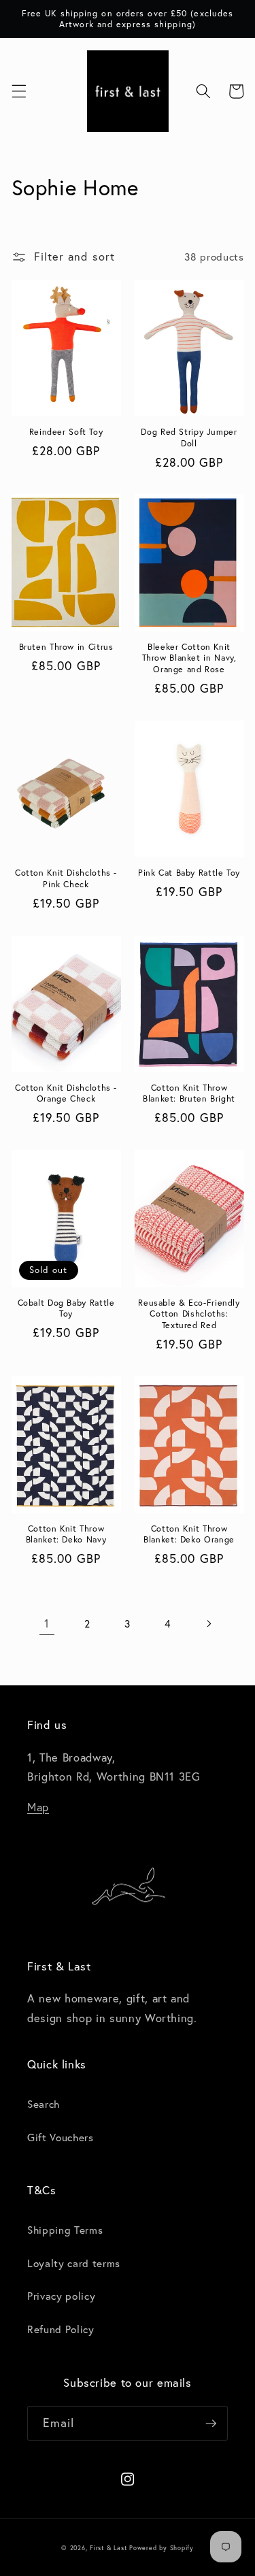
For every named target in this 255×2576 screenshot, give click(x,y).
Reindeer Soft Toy (66, 431)
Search (44, 2104)
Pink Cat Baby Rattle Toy (189, 872)
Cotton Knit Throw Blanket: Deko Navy (66, 1534)
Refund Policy (61, 2329)
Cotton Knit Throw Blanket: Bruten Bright (189, 1093)
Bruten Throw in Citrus (66, 646)
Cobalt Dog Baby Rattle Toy (66, 1308)
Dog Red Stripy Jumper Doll (189, 437)
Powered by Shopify (161, 2548)
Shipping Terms (65, 2230)
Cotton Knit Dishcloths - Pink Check (66, 878)
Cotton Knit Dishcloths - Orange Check (66, 1093)
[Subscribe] (211, 2424)
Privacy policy (61, 2296)
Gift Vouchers (61, 2137)
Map (38, 1807)
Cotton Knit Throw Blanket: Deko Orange (189, 1534)
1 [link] (47, 1623)
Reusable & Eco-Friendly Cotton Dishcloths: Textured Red (189, 1314)
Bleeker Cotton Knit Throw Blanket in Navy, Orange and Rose (189, 658)
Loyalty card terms (74, 2263)
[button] (18, 91)
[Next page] (208, 1623)
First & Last (109, 2548)
